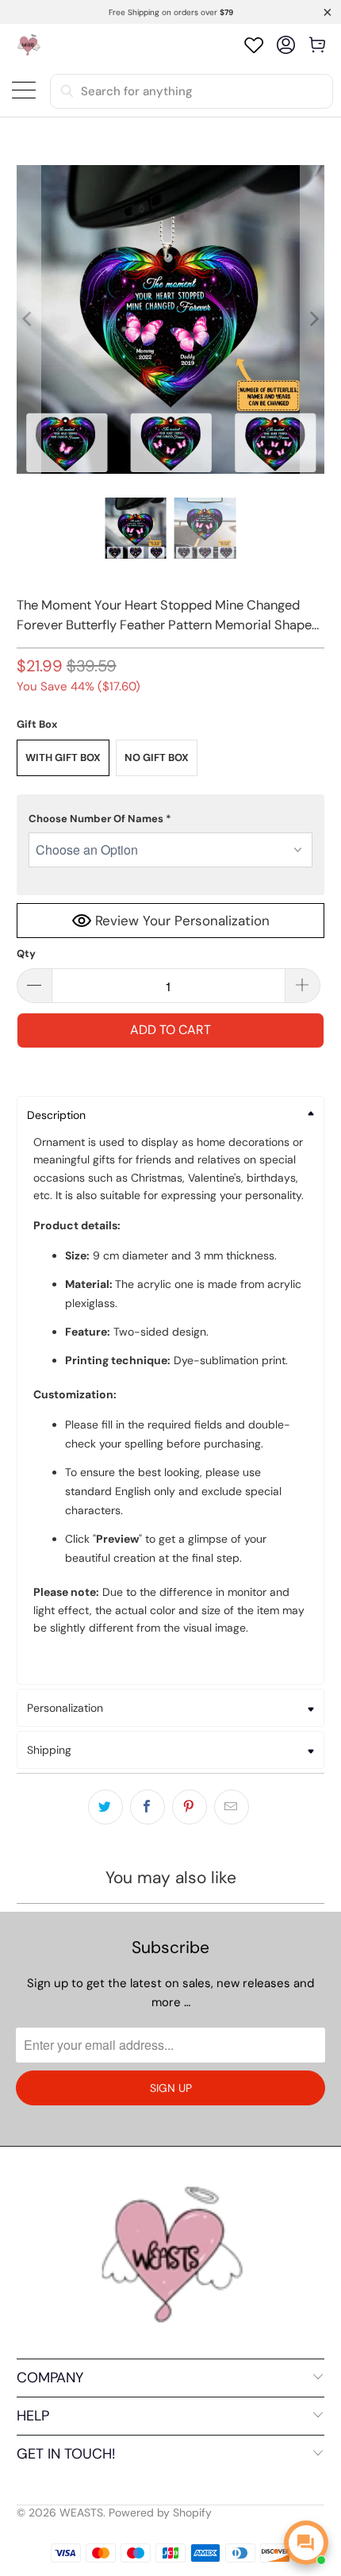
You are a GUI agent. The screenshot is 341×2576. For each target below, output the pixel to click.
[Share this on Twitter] (105, 1807)
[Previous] (29, 319)
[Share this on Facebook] (148, 1807)
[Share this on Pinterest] (190, 1807)
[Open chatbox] (306, 2543)
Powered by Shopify (160, 2513)
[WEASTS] (28, 45)
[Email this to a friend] (232, 1807)
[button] (171, 819)
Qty (26, 954)
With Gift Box (63, 757)
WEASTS (81, 2513)
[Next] (312, 319)
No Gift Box (157, 757)
